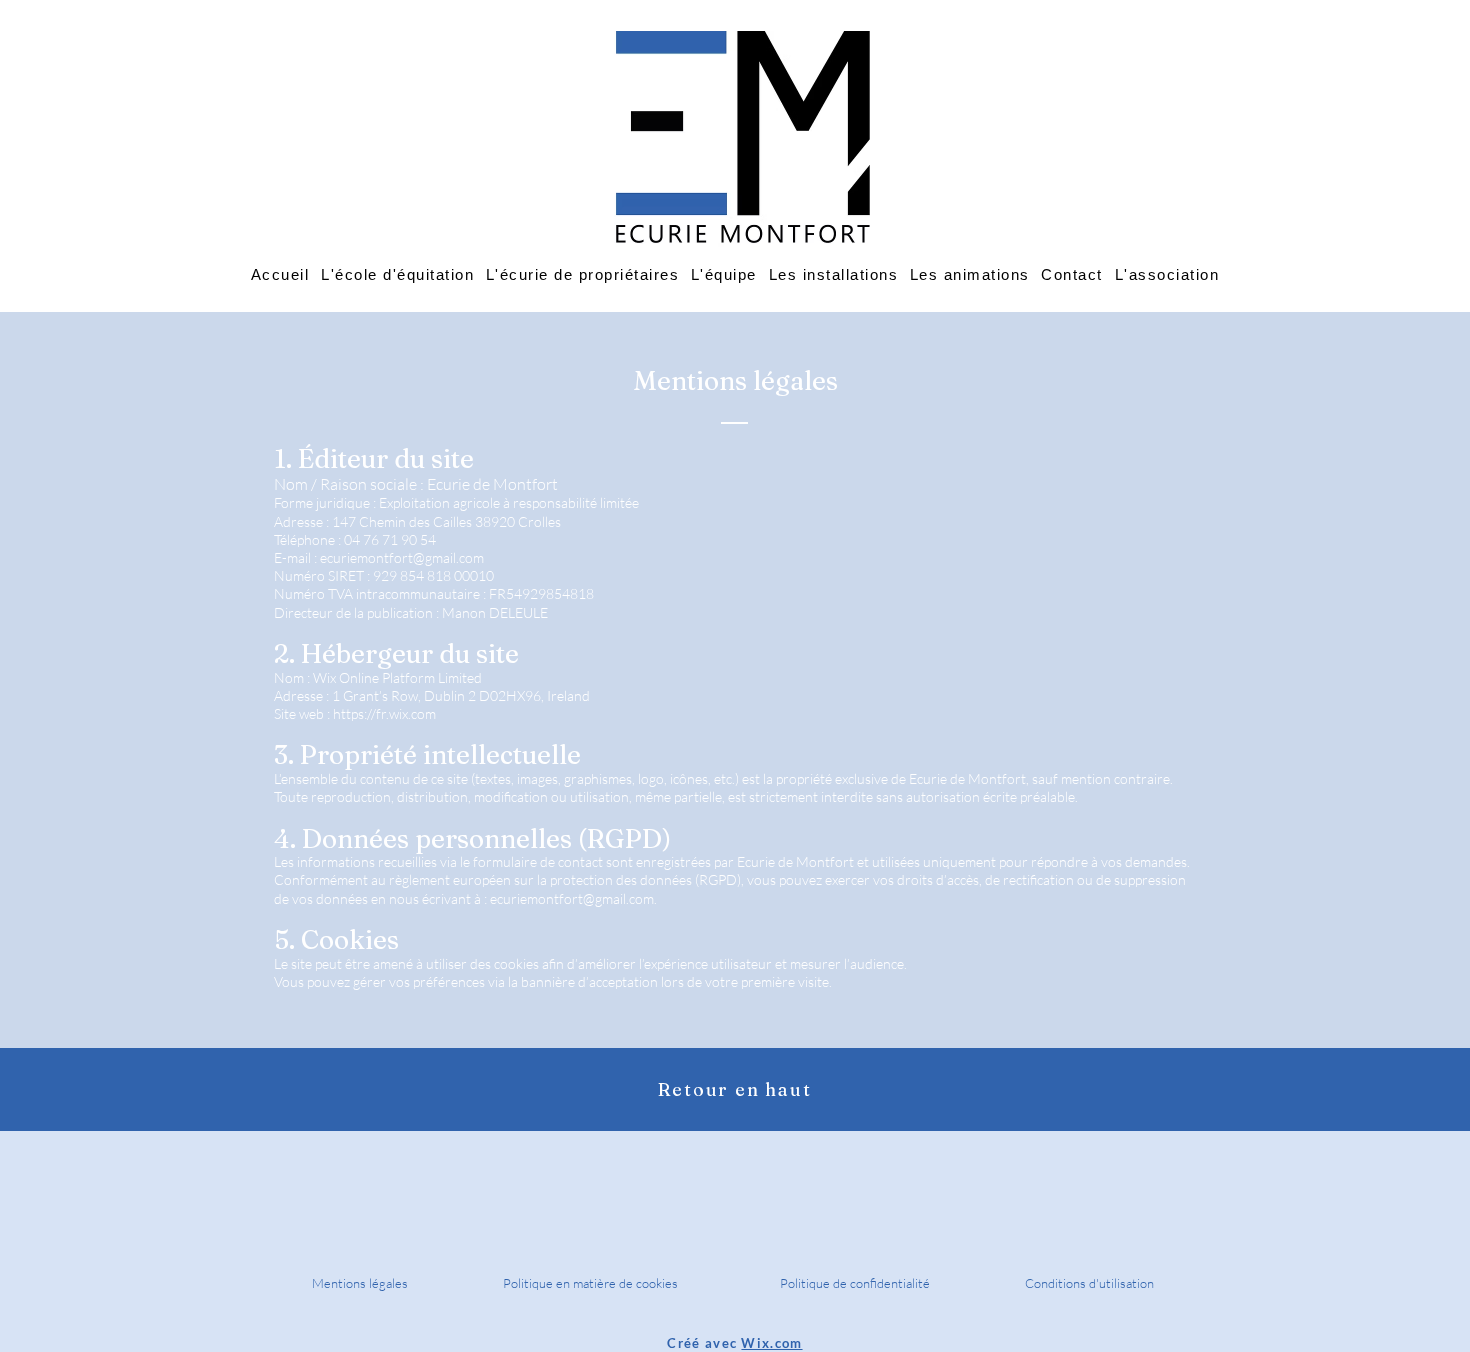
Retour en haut (734, 1089)
